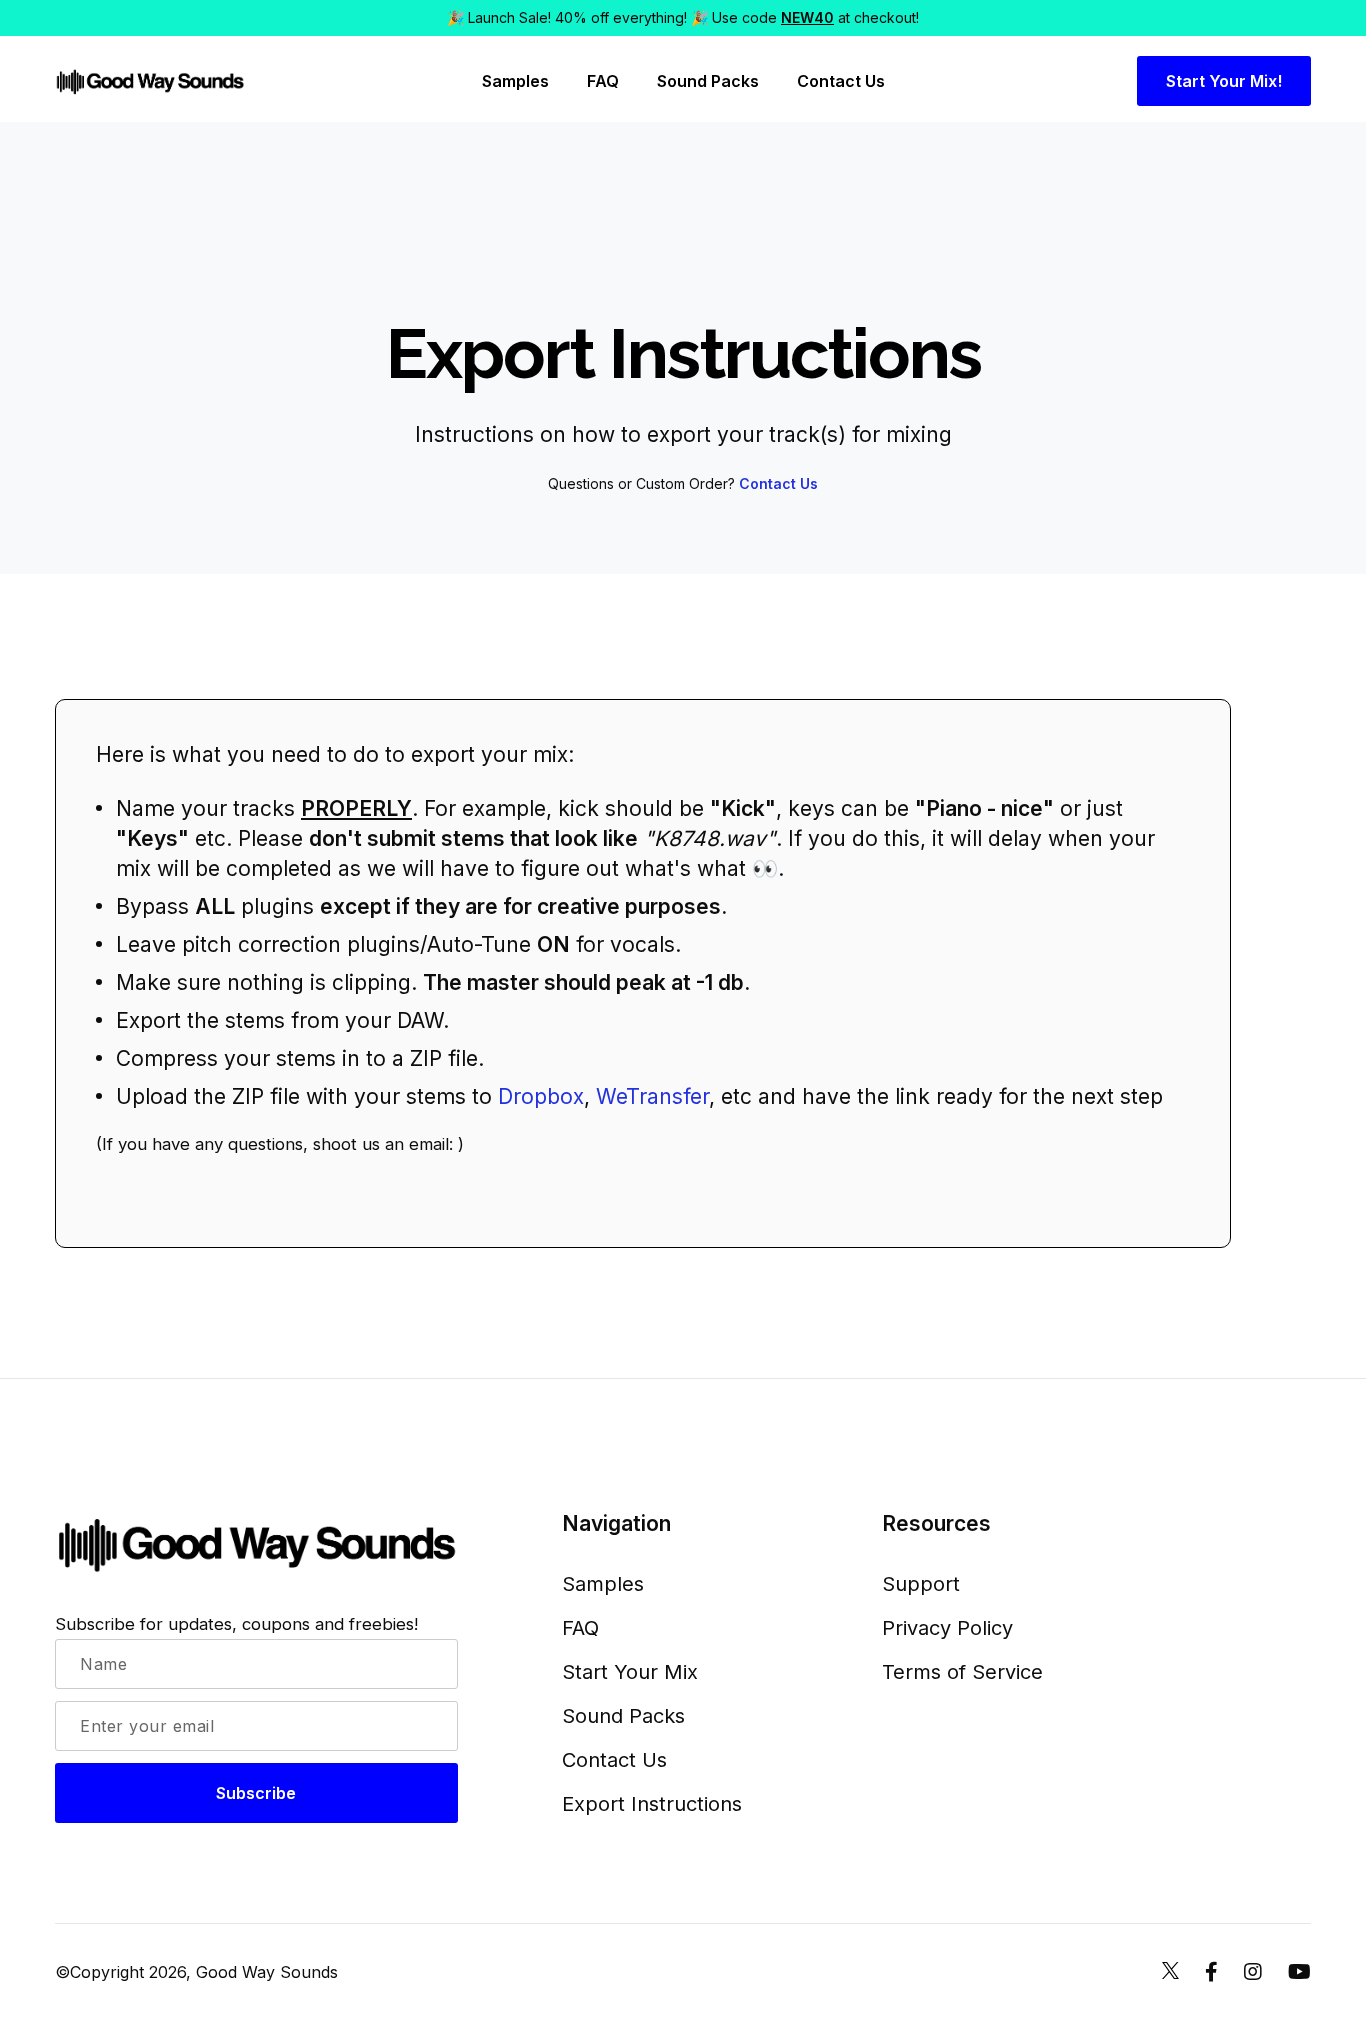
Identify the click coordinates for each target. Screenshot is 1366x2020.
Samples (515, 81)
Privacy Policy (947, 1628)
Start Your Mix (630, 1672)
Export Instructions (652, 1804)
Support (921, 1584)
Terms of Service (962, 1672)
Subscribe (256, 1793)
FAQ (603, 81)
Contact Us (841, 81)
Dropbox (541, 1096)
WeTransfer (652, 1096)
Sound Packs (708, 81)
